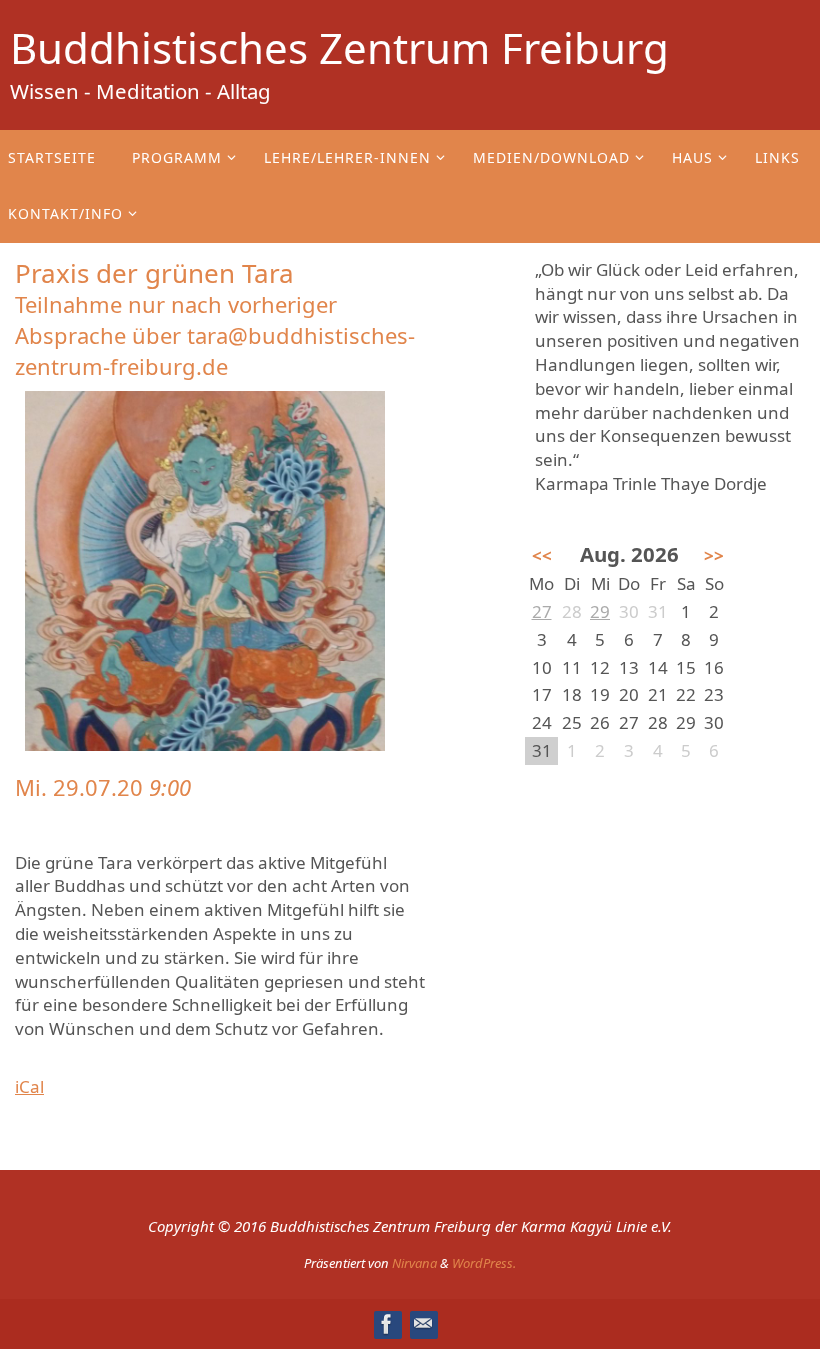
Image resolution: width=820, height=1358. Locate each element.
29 (600, 611)
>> (714, 555)
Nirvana (414, 1263)
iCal (29, 1086)
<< (542, 555)
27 (542, 611)
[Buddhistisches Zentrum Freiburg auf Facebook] (387, 1324)
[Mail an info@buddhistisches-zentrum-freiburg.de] (423, 1324)
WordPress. (484, 1263)
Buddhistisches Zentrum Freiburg (339, 48)
